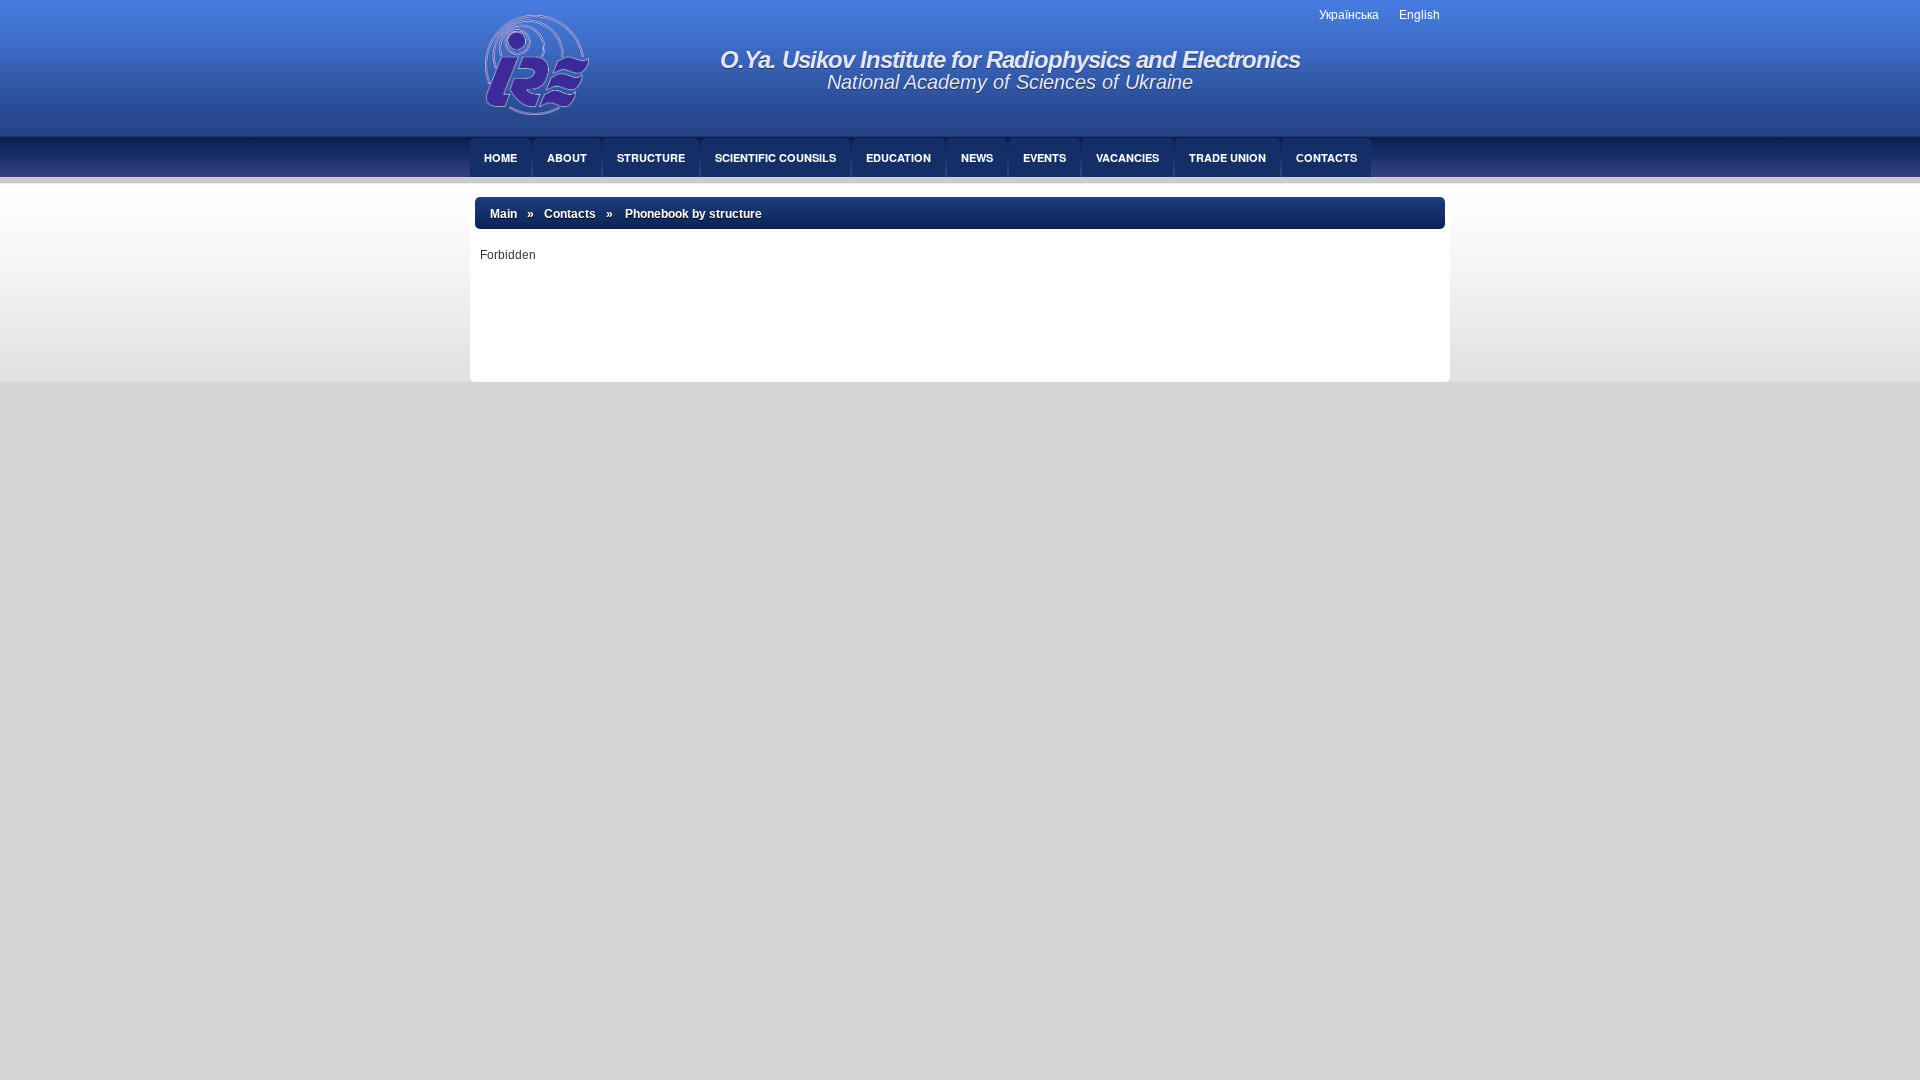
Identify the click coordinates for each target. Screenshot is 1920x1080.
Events (1044, 157)
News (977, 157)
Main (503, 214)
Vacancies (1127, 157)
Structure (651, 157)
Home (500, 157)
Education (898, 157)
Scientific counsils (775, 157)
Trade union (1227, 157)
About (567, 157)
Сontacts (1326, 157)
